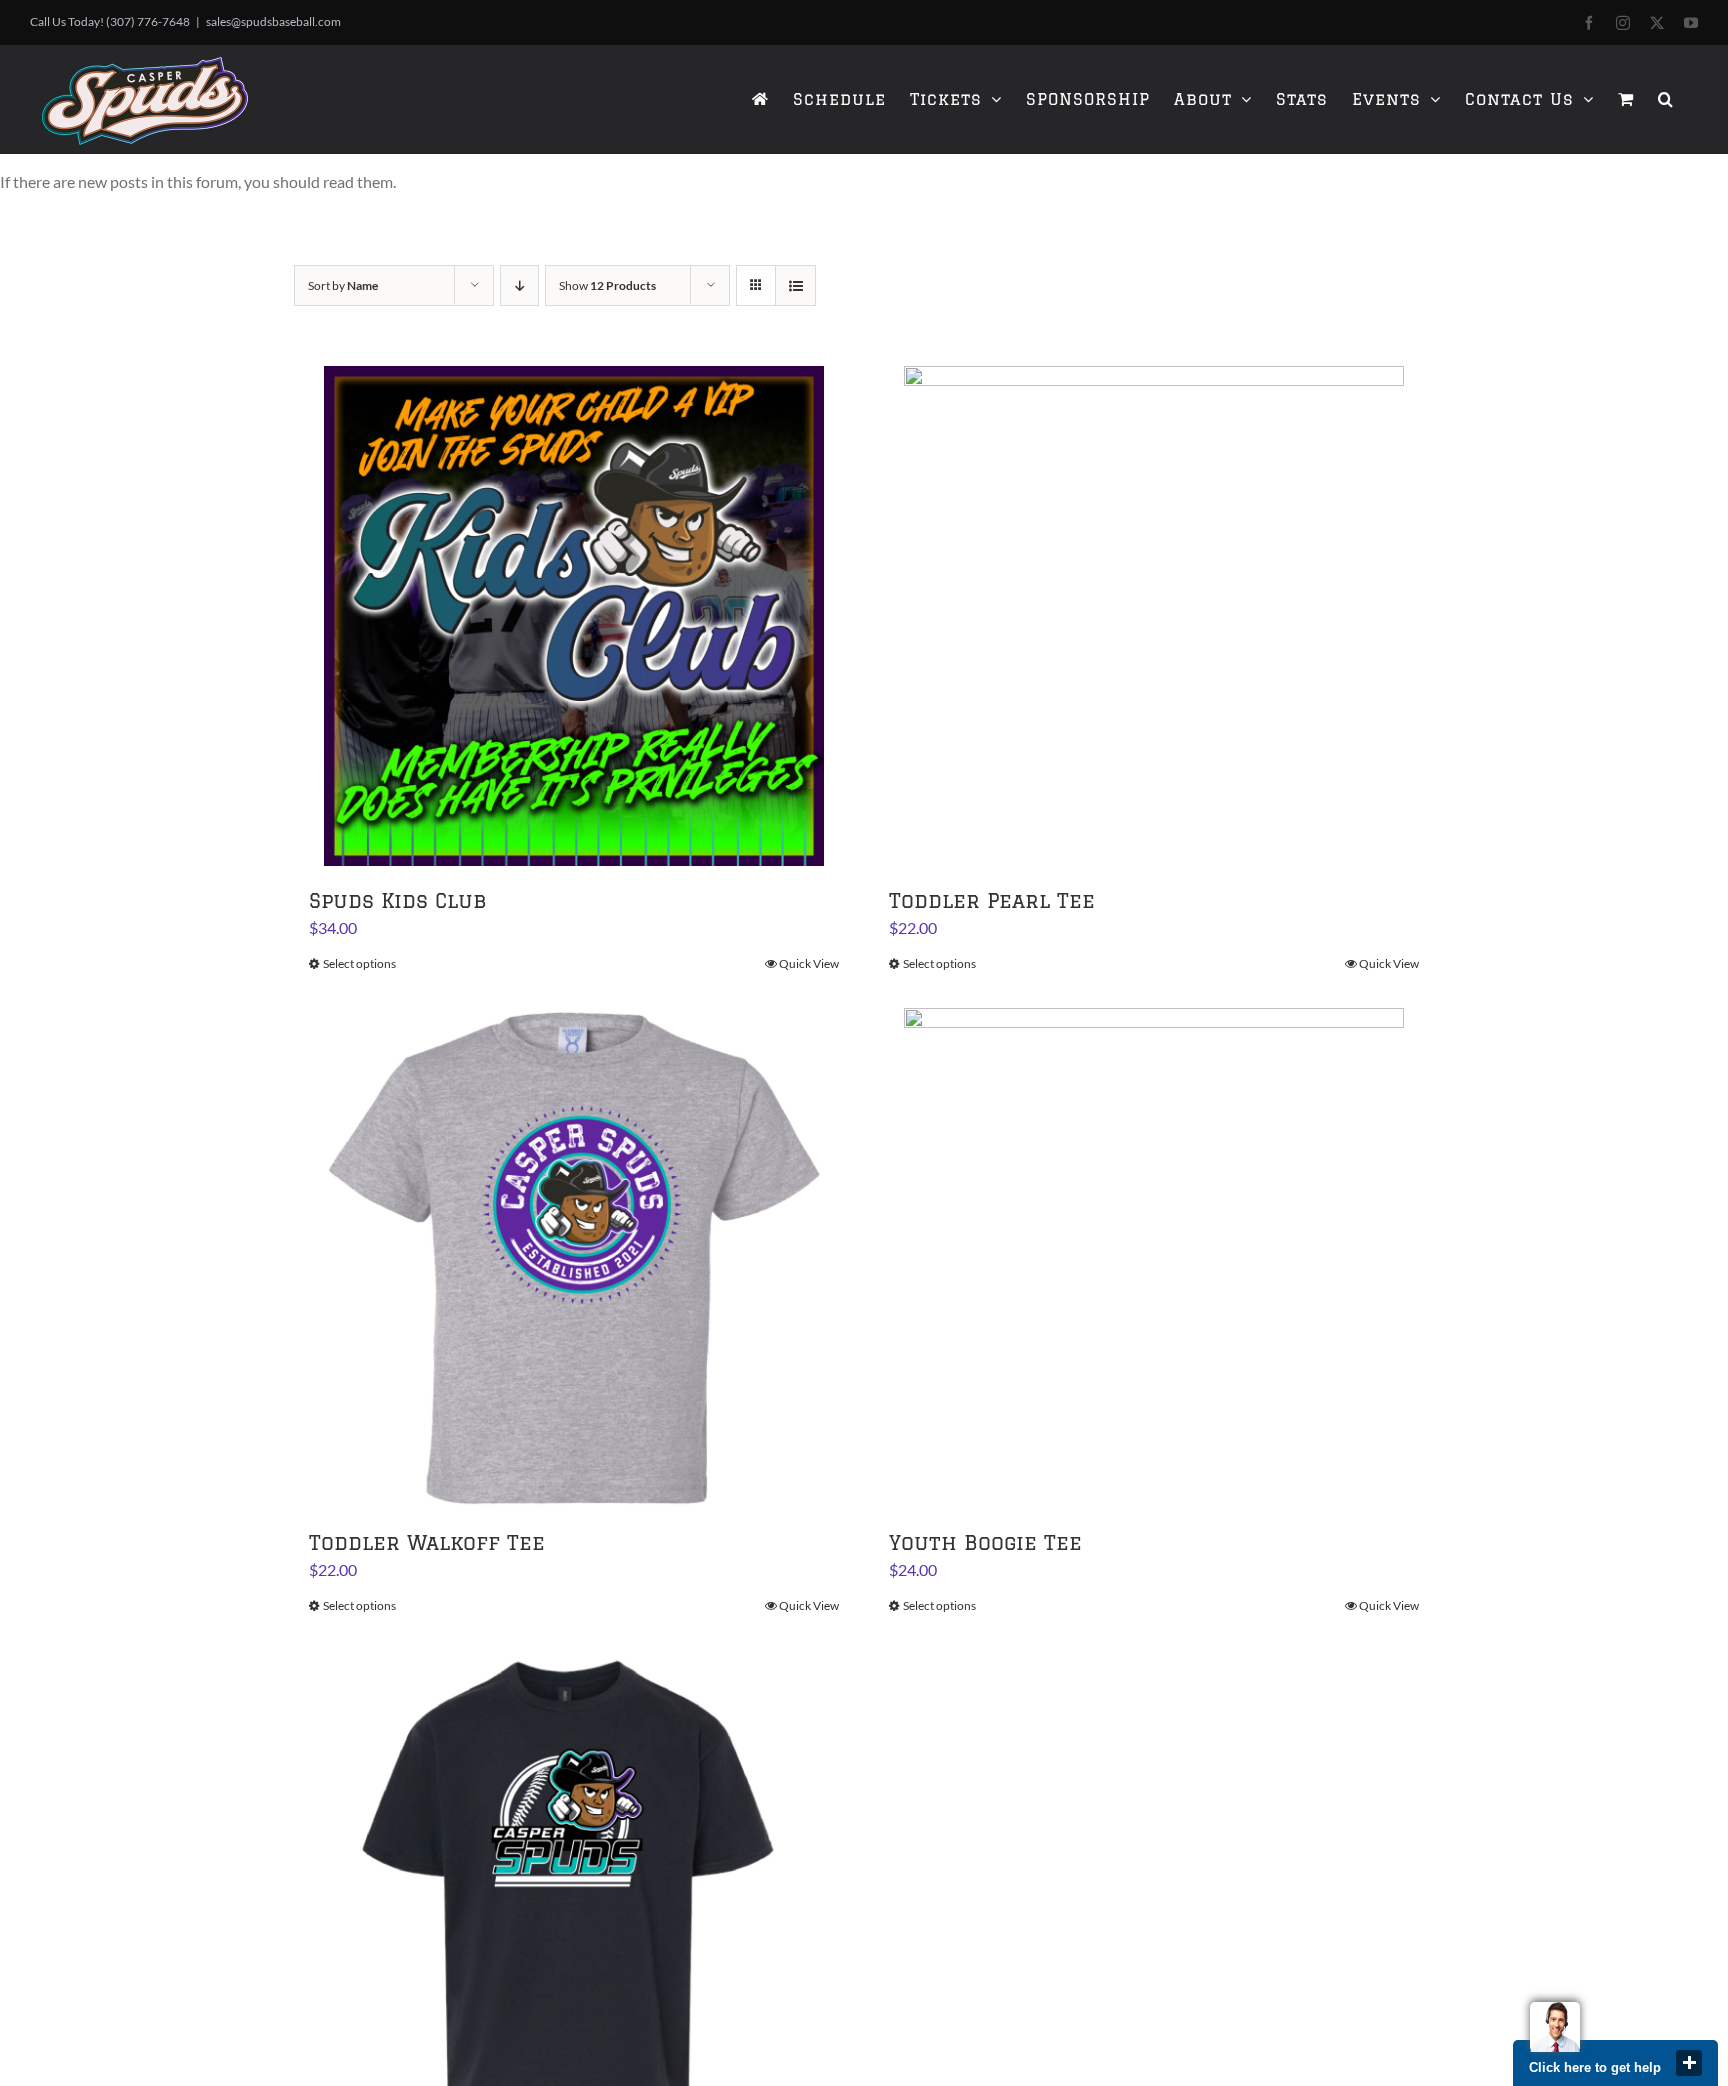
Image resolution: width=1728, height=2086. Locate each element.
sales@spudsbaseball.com (273, 21)
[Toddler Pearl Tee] (1154, 616)
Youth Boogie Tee (985, 1542)
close (1689, 2063)
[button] (1666, 99)
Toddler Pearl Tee (992, 900)
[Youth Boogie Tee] (1154, 1258)
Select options (359, 963)
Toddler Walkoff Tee (427, 1542)
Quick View (809, 963)
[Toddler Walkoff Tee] (574, 1258)
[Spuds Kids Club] (574, 616)
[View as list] (795, 285)
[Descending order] (519, 285)
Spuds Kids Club (398, 900)
